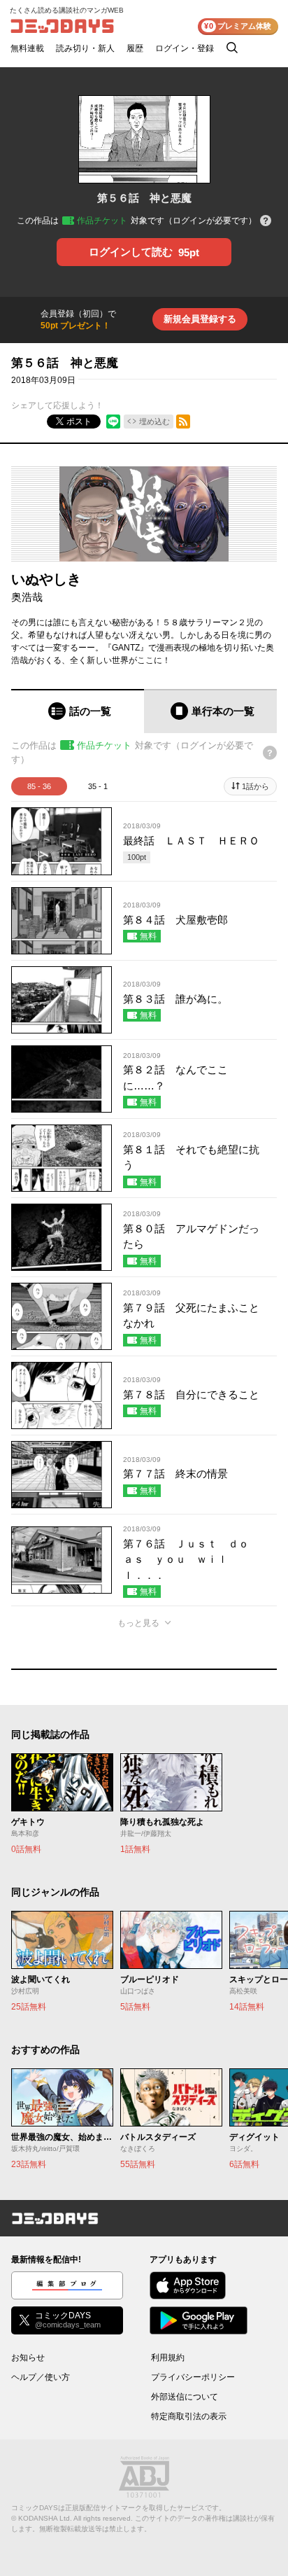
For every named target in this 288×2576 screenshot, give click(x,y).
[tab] (78, 711)
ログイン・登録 (185, 48)
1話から (255, 786)
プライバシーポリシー (193, 2377)
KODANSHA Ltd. (45, 2518)
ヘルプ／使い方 (41, 2377)
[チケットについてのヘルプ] (266, 222)
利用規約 (168, 2358)
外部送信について (185, 2397)
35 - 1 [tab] (98, 786)
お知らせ (28, 2358)
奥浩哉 (27, 597)
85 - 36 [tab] (39, 786)
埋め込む (154, 422)
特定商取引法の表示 (189, 2416)
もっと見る (138, 1623)
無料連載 (27, 48)
